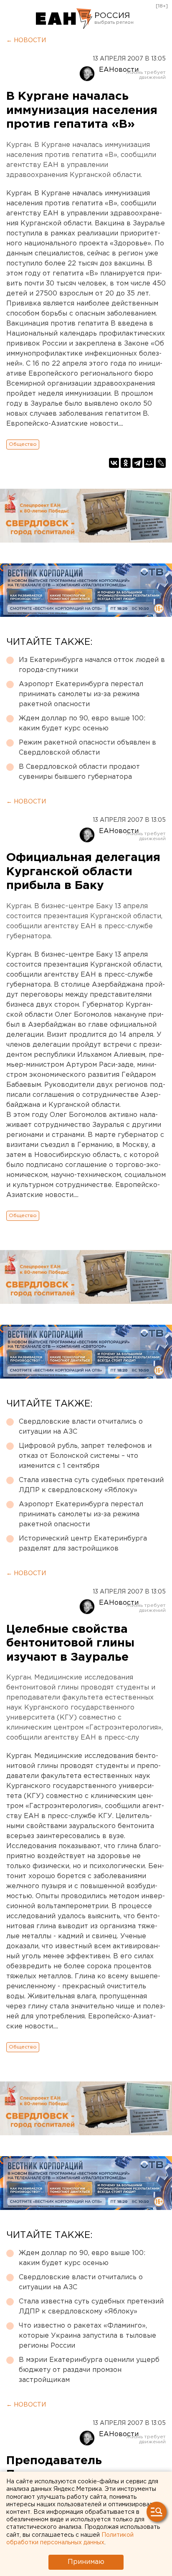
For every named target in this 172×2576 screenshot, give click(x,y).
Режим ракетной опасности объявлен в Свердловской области (87, 748)
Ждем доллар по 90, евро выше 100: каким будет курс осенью (82, 724)
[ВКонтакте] (114, 463)
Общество (23, 444)
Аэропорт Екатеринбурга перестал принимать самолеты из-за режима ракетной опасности (81, 694)
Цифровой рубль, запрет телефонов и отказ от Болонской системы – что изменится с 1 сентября (85, 1456)
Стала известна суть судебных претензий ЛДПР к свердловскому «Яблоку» (91, 1485)
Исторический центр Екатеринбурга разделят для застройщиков (83, 1544)
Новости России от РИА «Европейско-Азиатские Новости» (64, 19)
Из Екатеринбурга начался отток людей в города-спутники (92, 665)
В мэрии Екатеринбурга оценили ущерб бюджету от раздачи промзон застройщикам (89, 2370)
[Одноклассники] (126, 463)
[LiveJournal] (161, 463)
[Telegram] (137, 463)
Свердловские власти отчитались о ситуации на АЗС (81, 1427)
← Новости (26, 40)
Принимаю (86, 2562)
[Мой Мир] (149, 463)
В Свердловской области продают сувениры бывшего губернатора (79, 772)
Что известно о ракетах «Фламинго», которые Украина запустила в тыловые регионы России (87, 2336)
